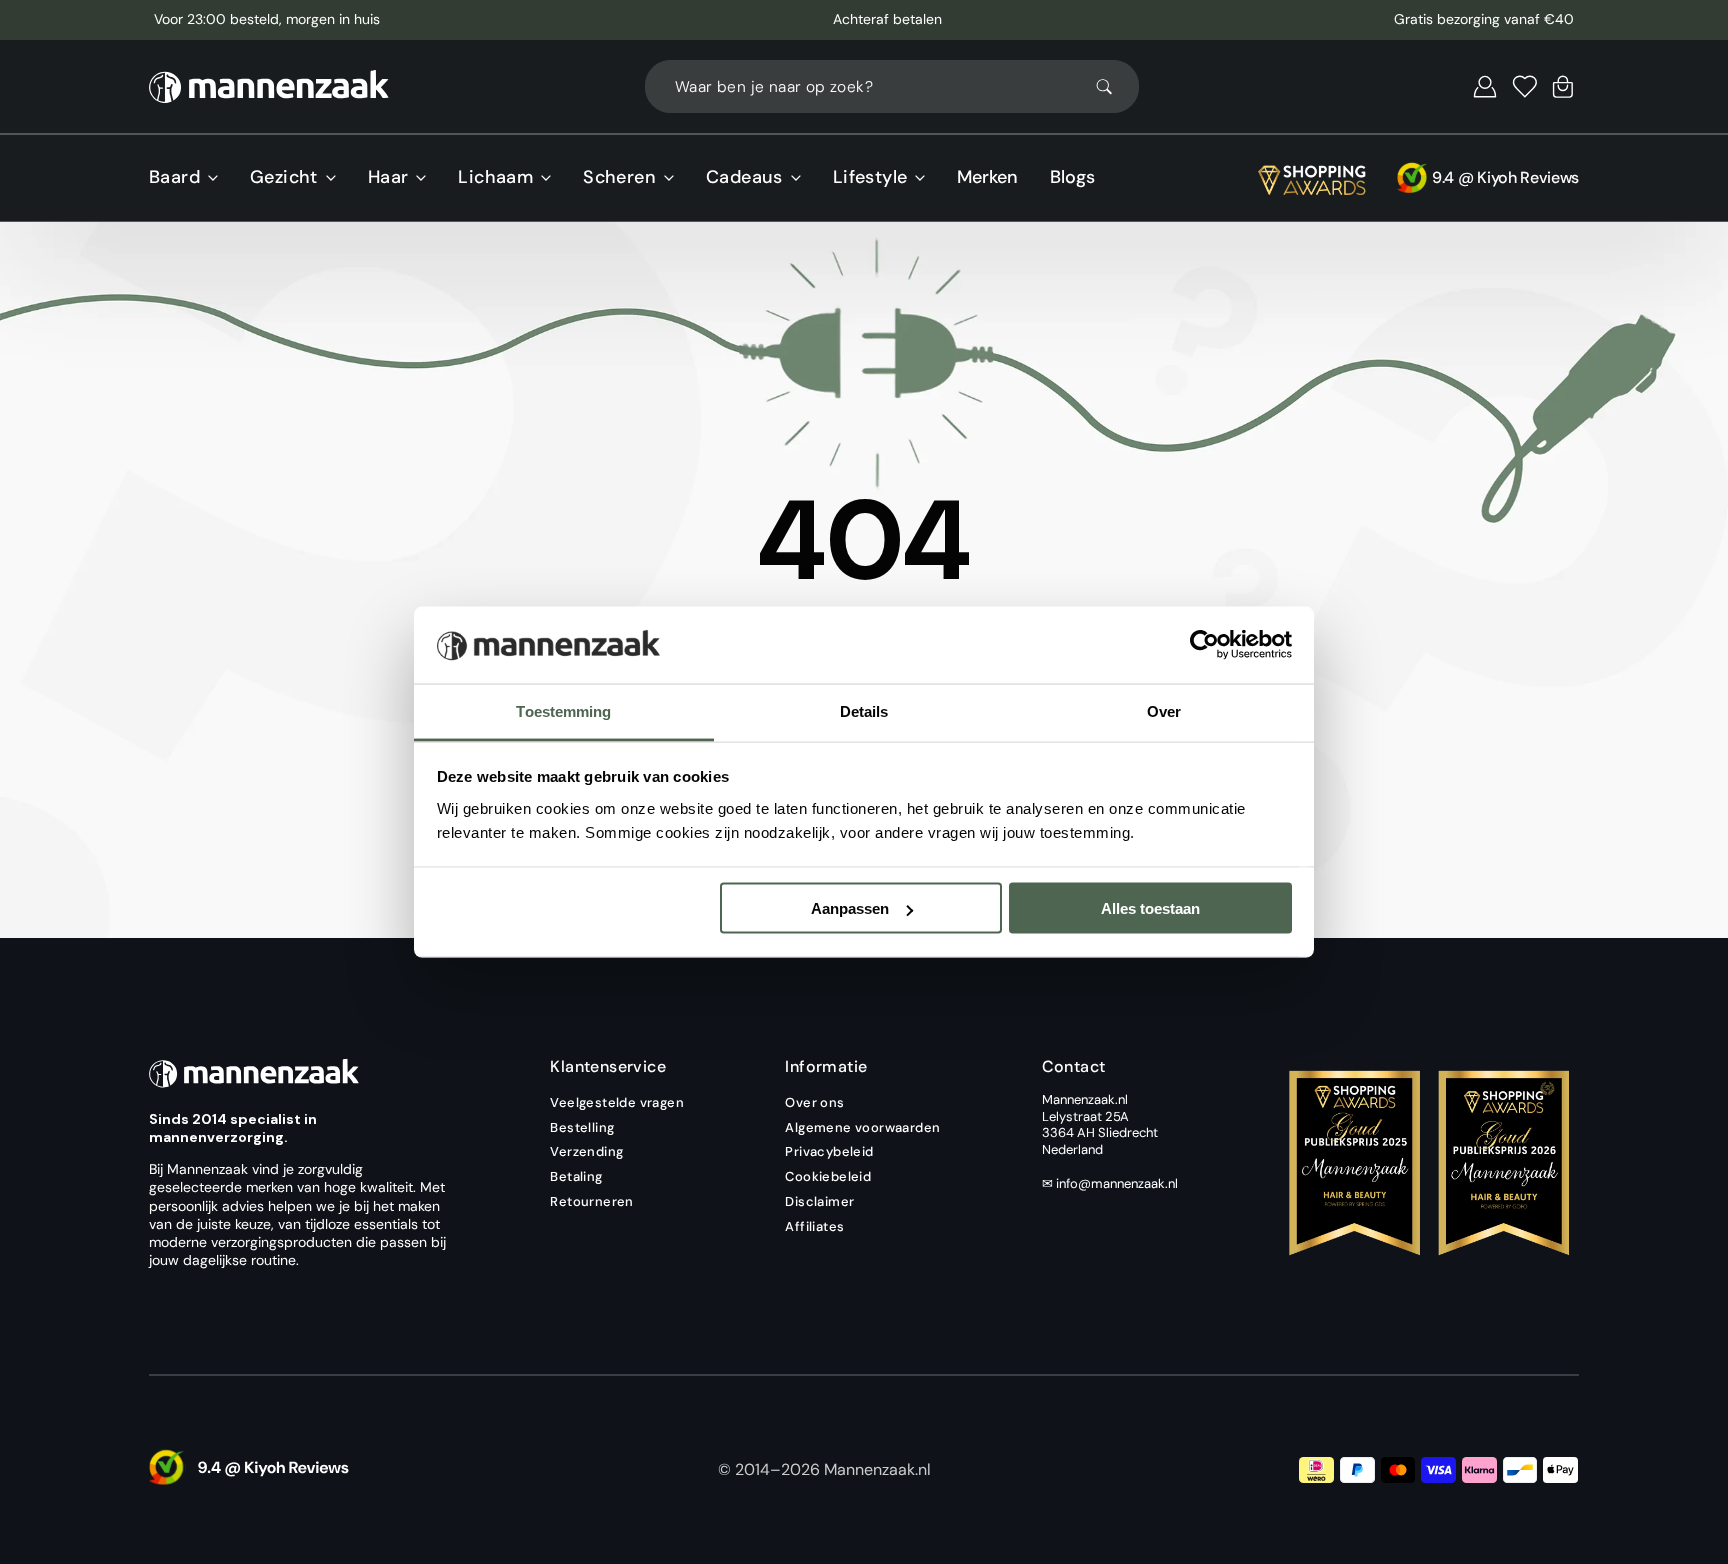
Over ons (814, 1103)
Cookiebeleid (828, 1176)
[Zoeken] (1113, 87)
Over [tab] (1164, 710)
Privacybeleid (829, 1151)
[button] (1485, 87)
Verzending (586, 1151)
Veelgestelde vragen (617, 1103)
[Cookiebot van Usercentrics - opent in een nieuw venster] (1204, 645)
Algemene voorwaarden (862, 1127)
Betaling (576, 1176)
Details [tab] (864, 710)
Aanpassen (850, 908)
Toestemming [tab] (563, 710)
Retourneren (591, 1201)
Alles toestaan (1150, 908)
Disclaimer (819, 1201)
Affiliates (814, 1226)
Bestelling (582, 1127)
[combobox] (892, 86)
